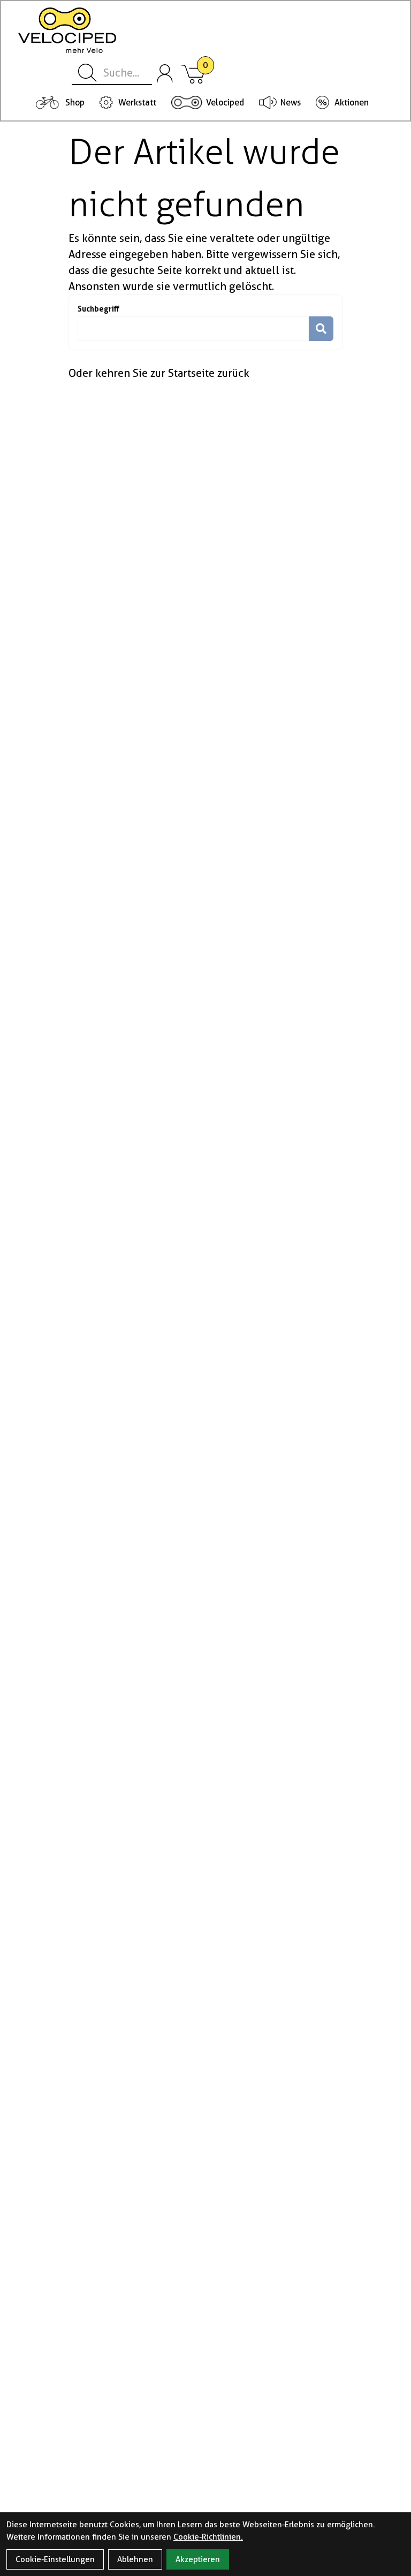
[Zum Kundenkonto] (165, 73)
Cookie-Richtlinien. (208, 2537)
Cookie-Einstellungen (55, 2559)
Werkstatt (137, 103)
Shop (75, 103)
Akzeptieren (198, 2559)
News (291, 103)
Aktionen (352, 103)
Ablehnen (135, 2559)
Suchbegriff (98, 309)
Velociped (225, 103)
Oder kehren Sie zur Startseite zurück (159, 373)
